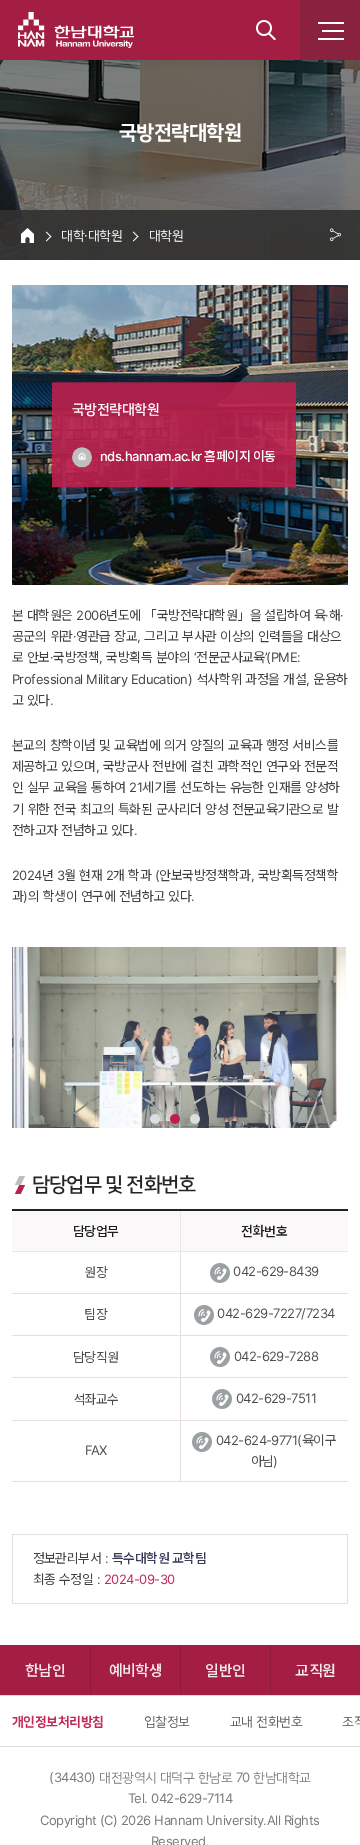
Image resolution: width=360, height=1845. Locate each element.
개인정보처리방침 (58, 1721)
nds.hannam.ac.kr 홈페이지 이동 (188, 457)
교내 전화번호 (266, 1721)
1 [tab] (155, 1119)
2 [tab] (175, 1119)
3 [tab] (195, 1119)
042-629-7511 (276, 1398)
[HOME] (27, 235)
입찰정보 (167, 1721)
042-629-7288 (276, 1356)
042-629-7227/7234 (275, 1313)
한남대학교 (76, 30)
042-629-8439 (276, 1271)
